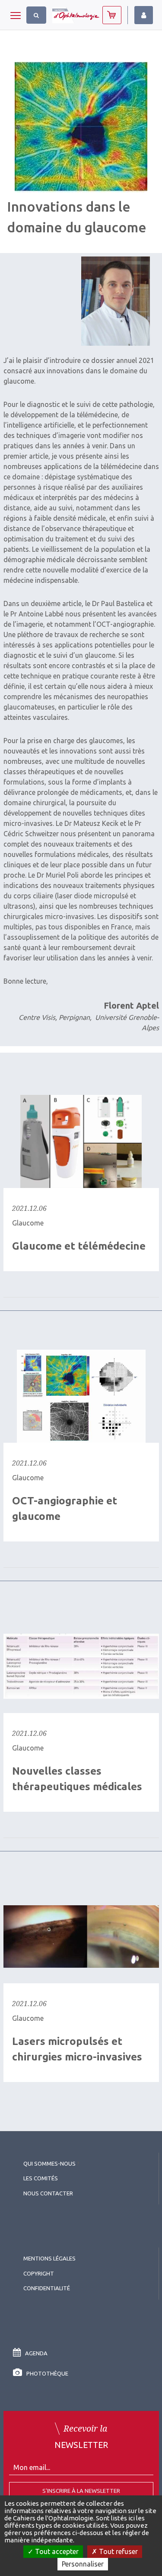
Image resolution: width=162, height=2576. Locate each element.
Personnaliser (83, 2564)
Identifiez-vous (144, 15)
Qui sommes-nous (49, 2163)
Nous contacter (48, 2193)
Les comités (41, 2178)
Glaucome (28, 1223)
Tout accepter (56, 2551)
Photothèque (47, 2373)
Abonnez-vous (112, 15)
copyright (39, 2273)
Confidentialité (47, 2288)
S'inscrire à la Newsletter (81, 2491)
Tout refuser (118, 2551)
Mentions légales (49, 2258)
